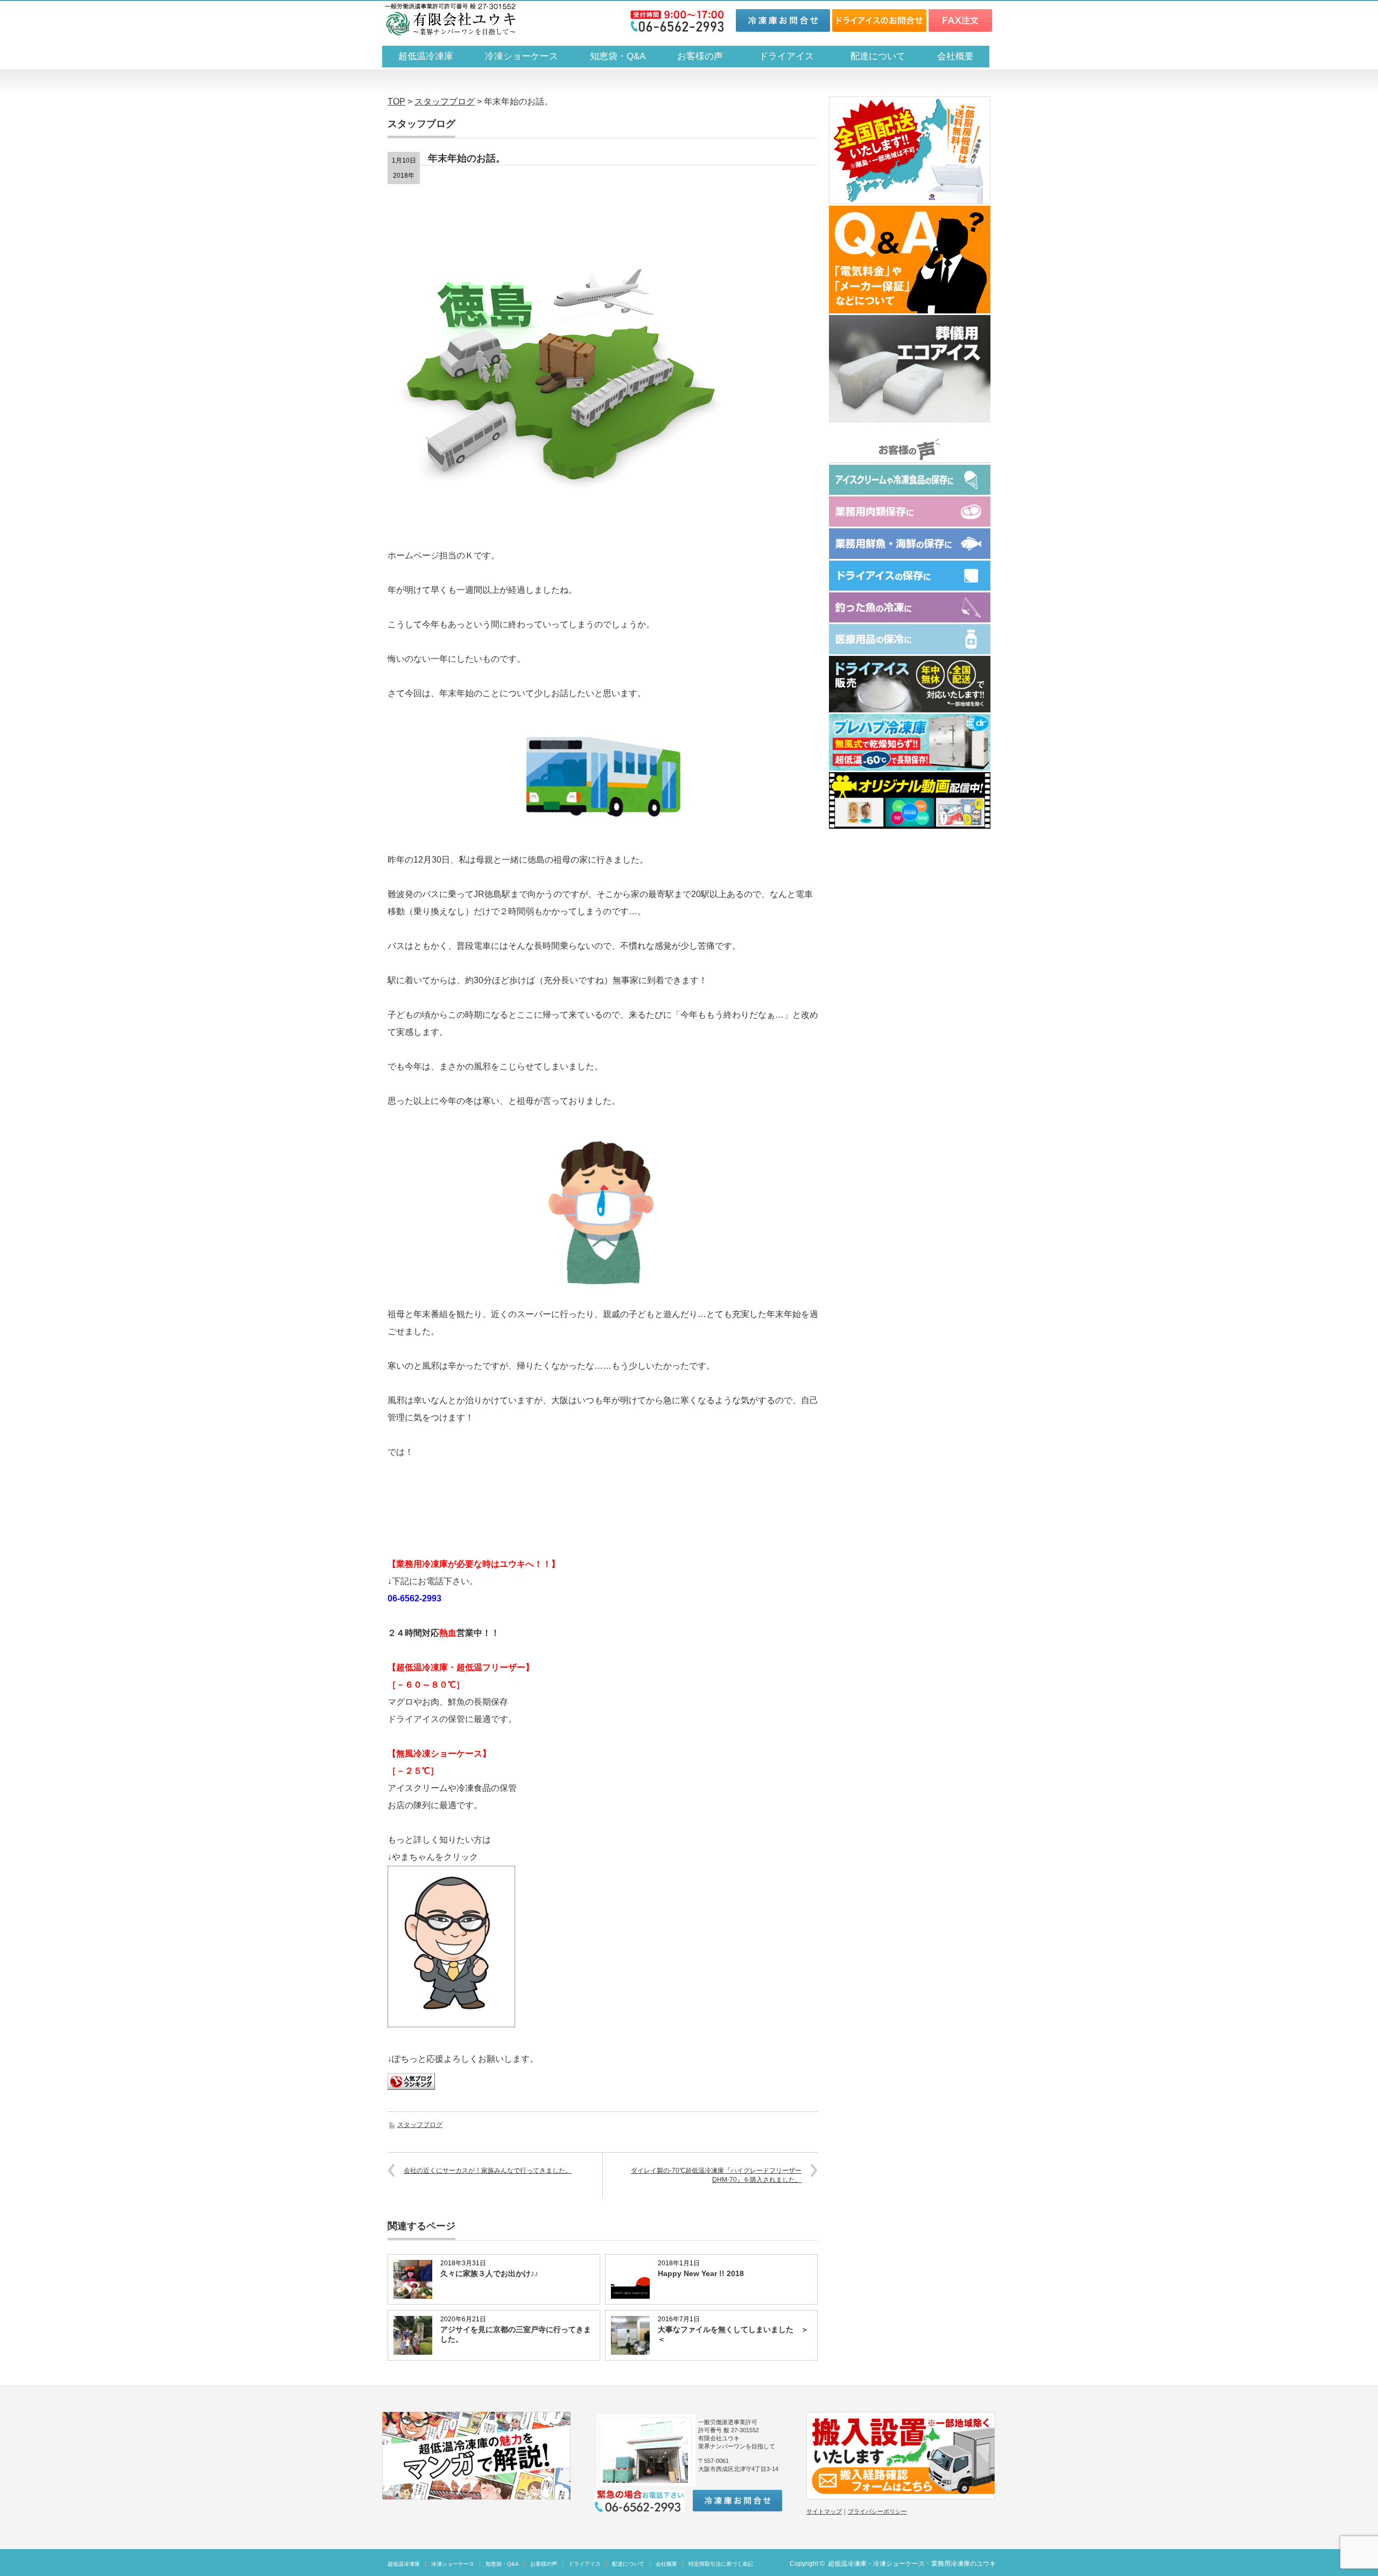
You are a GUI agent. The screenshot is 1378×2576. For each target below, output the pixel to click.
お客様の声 (700, 56)
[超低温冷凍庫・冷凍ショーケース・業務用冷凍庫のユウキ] (450, 19)
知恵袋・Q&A (618, 56)
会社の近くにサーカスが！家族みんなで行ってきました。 (488, 2171)
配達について (878, 56)
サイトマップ (824, 2511)
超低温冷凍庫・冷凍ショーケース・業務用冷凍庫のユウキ (912, 2564)
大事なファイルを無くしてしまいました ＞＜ (733, 2334)
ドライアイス (791, 56)
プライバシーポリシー (877, 2511)
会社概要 (955, 56)
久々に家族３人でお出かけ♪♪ (489, 2273)
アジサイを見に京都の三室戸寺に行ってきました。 (516, 2334)
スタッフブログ (420, 2125)
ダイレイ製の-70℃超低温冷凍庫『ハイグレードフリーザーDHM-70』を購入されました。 (716, 2175)
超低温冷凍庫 (426, 56)
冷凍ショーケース (522, 56)
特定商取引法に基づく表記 (721, 2564)
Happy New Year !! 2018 (701, 2273)
